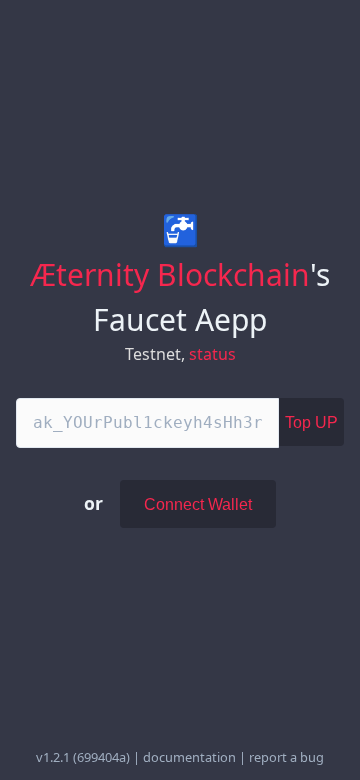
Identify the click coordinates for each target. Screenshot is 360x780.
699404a (101, 757)
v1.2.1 (53, 757)
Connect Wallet (198, 504)
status (212, 354)
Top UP (311, 422)
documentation (189, 757)
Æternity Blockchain (170, 274)
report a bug (286, 757)
